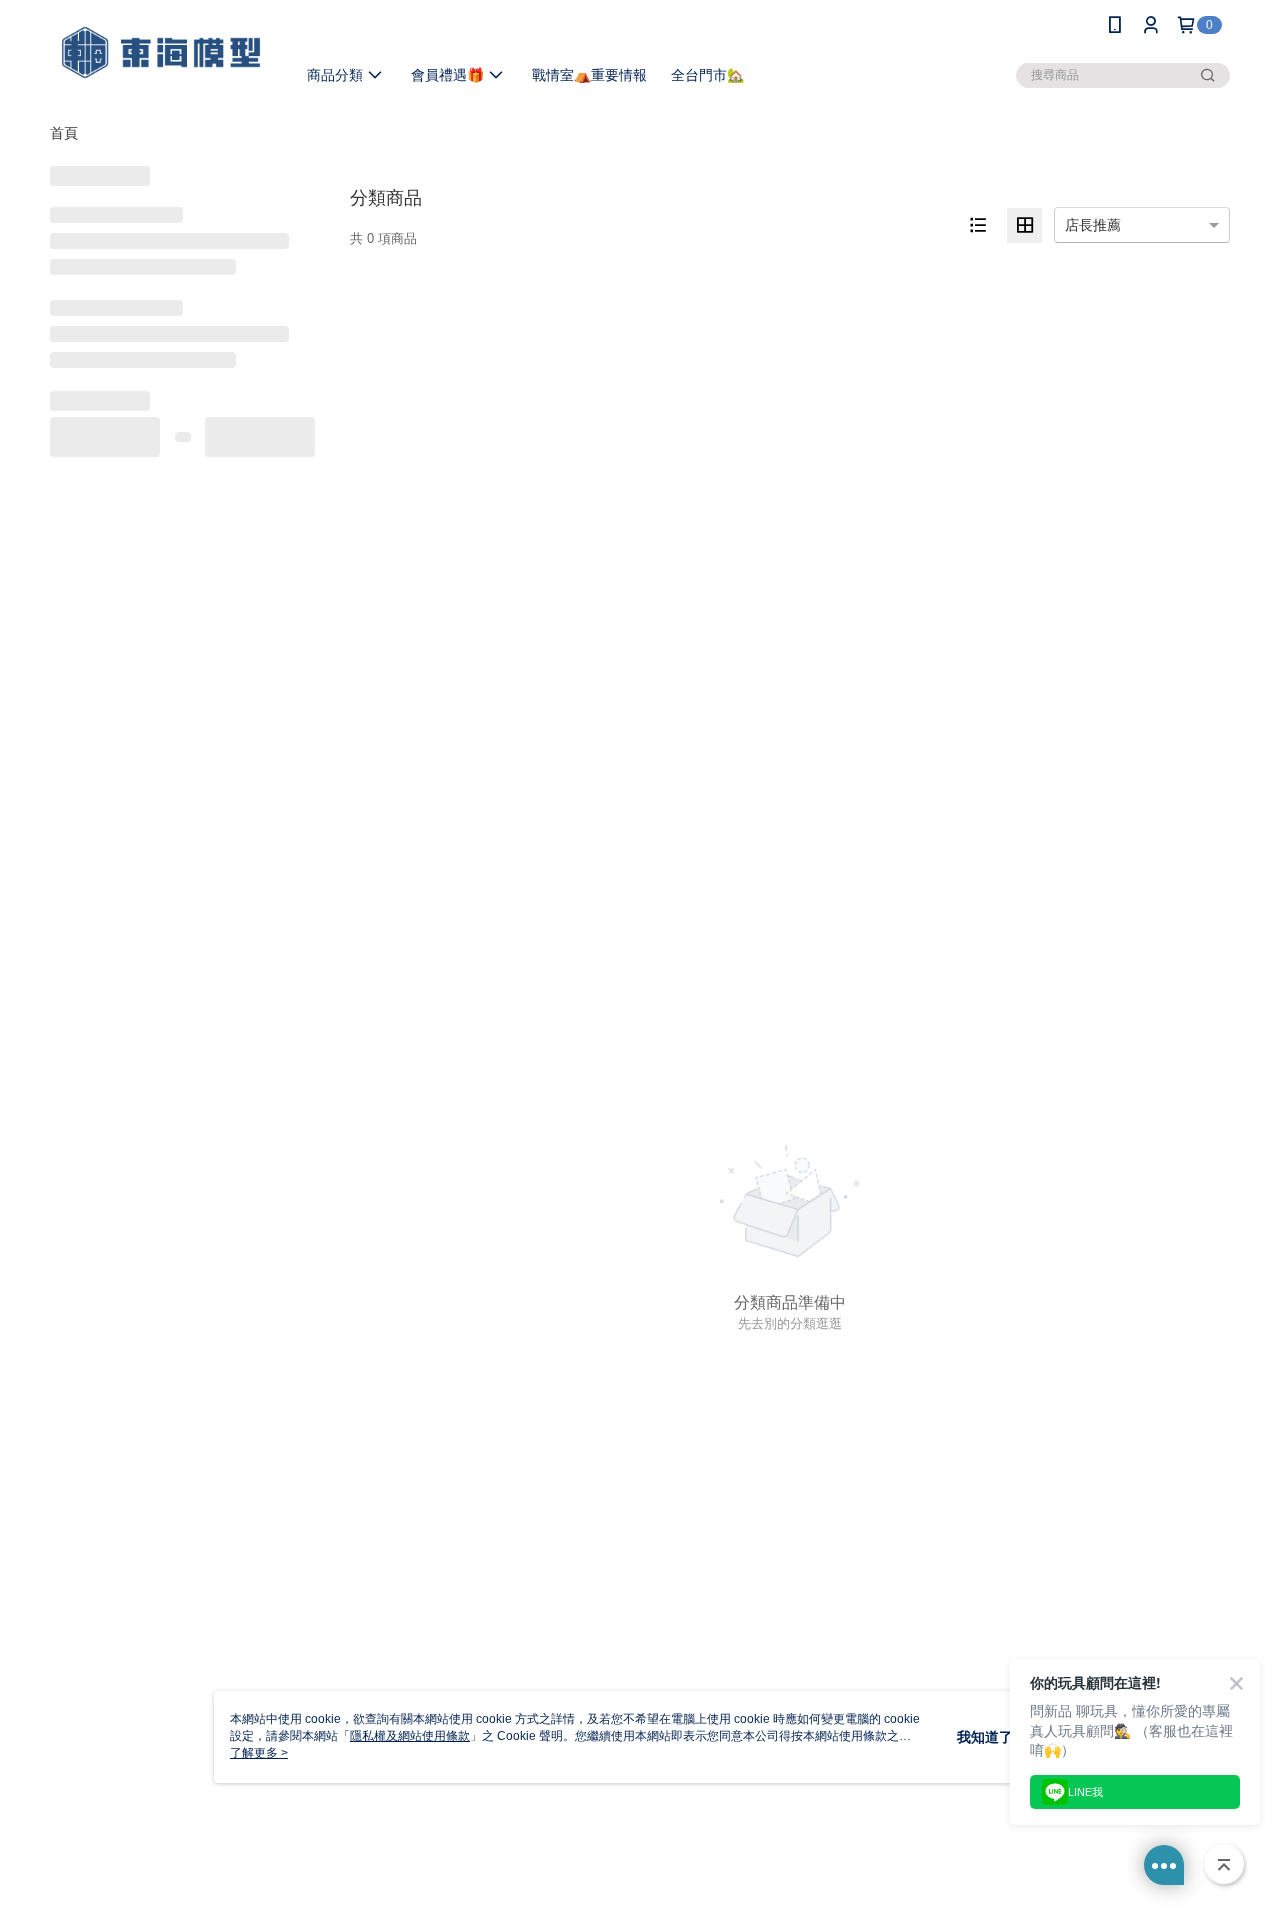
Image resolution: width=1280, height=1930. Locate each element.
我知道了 (985, 1737)
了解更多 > (259, 1753)
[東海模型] (161, 52)
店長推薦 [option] (1093, 225)
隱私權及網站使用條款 (410, 1736)
